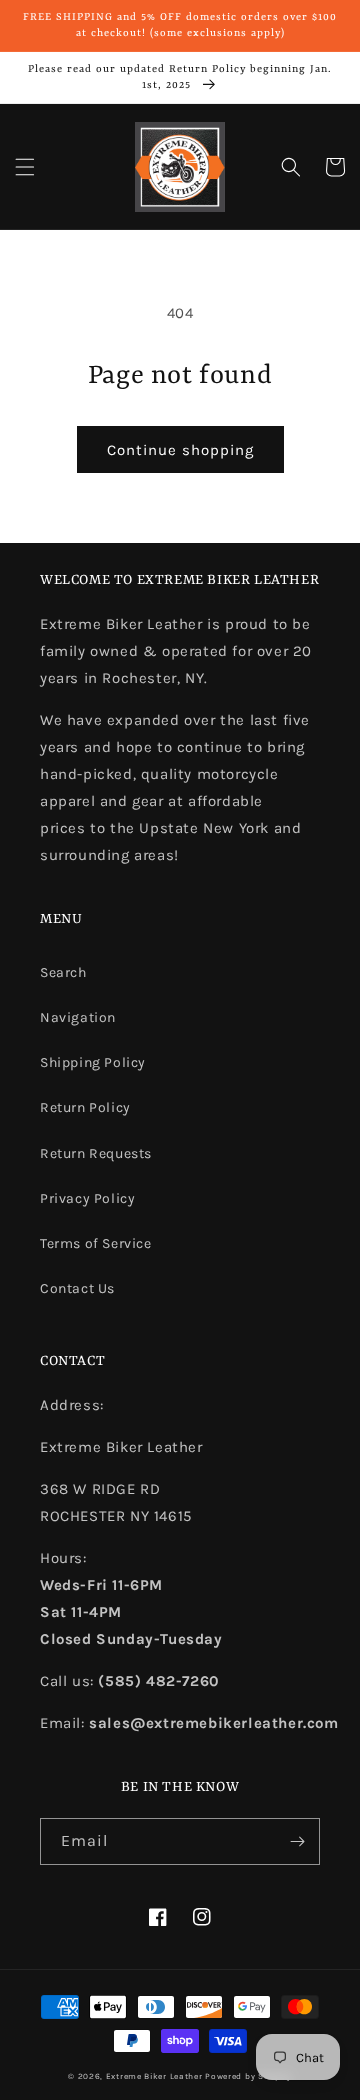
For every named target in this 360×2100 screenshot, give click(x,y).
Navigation (78, 1017)
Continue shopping (180, 450)
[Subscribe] (297, 1841)
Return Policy (85, 1107)
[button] (25, 167)
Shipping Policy (93, 1062)
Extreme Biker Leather (154, 2076)
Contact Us (77, 1288)
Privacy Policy (87, 1198)
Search (63, 972)
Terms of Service (96, 1243)
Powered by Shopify (248, 2076)
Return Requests (96, 1153)
